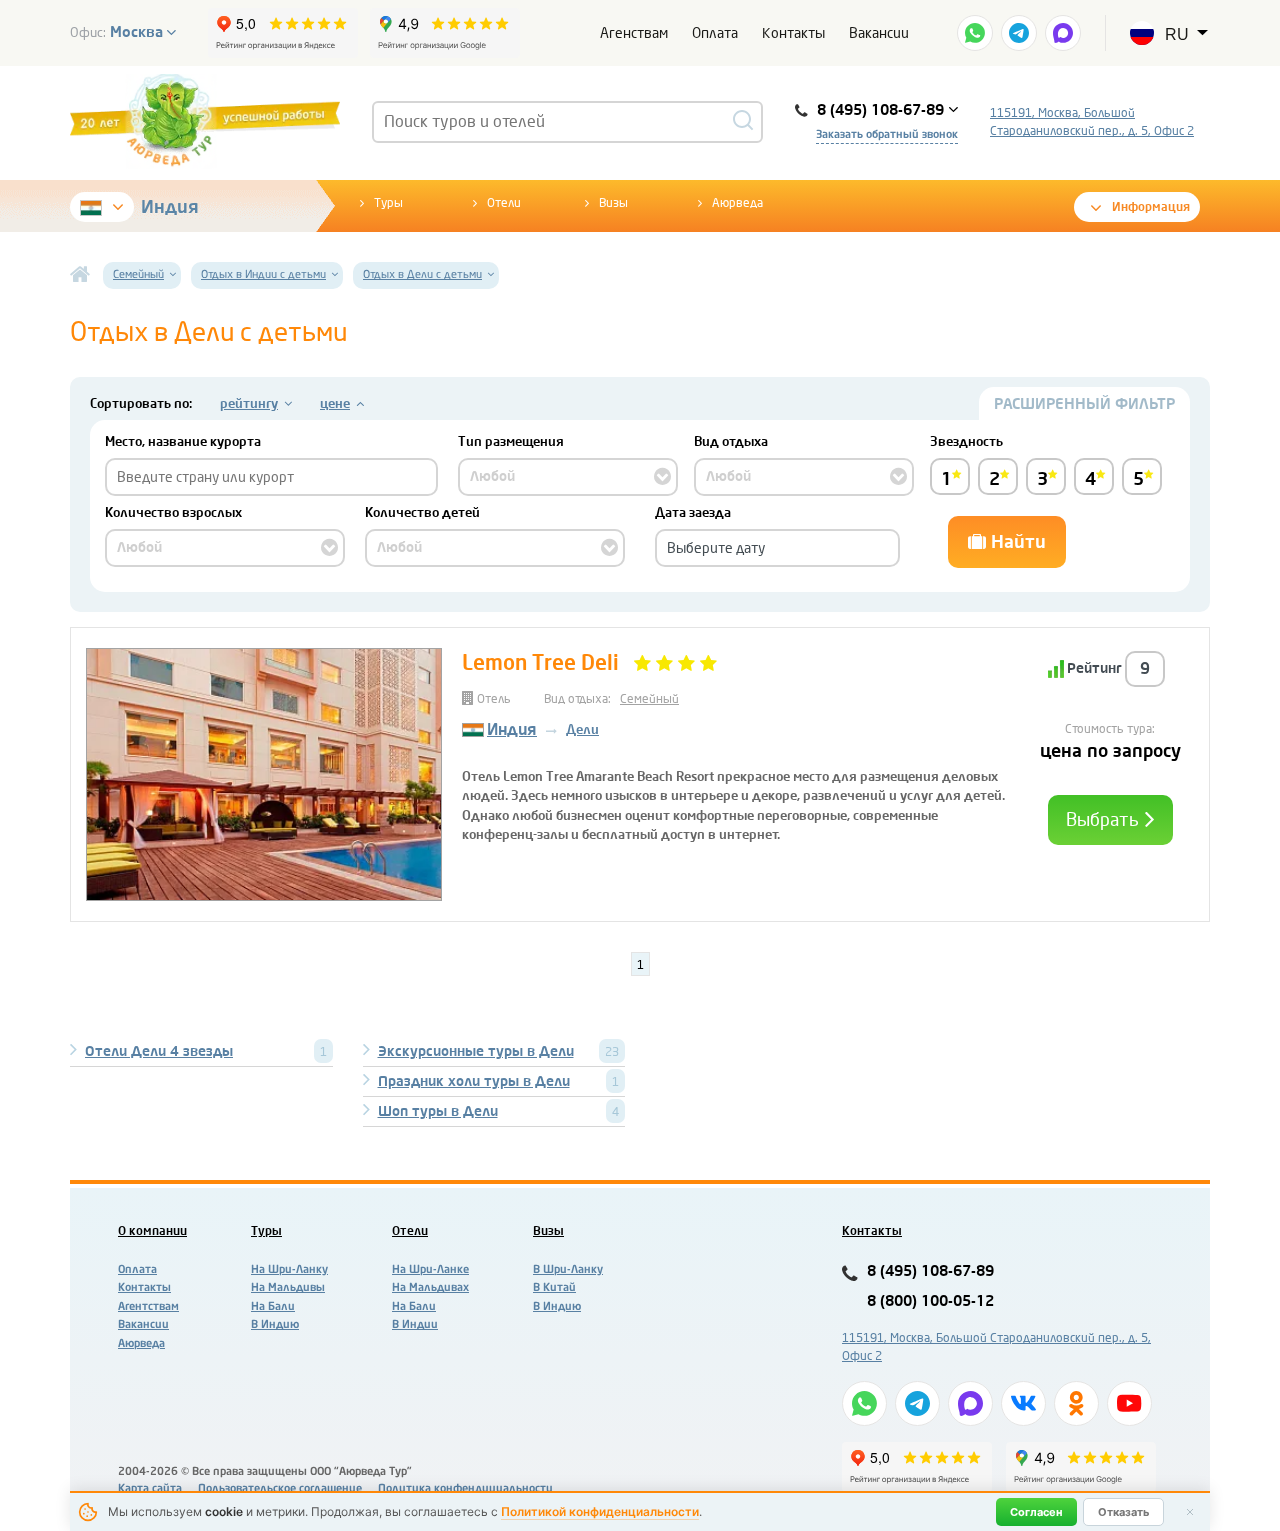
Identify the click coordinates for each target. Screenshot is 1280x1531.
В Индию (275, 1324)
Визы (613, 203)
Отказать (1123, 1512)
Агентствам (148, 1306)
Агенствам (634, 33)
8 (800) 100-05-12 (930, 1301)
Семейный (649, 699)
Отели (504, 203)
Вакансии (879, 33)
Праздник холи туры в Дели (474, 1081)
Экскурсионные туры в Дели (476, 1051)
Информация (1151, 207)
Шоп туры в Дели (438, 1111)
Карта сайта (150, 1488)
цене (335, 403)
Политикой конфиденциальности (600, 1511)
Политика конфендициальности (465, 1488)
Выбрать (1104, 820)
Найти (1016, 542)
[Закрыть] (1190, 1512)
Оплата (715, 33)
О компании (152, 1231)
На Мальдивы (288, 1287)
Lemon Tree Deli (540, 663)
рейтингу (249, 403)
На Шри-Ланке (430, 1269)
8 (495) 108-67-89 (930, 1271)
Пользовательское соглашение (280, 1488)
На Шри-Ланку (289, 1269)
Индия (170, 207)
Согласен (1036, 1512)
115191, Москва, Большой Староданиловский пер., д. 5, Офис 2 (1092, 122)
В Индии (415, 1324)
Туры (388, 203)
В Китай (554, 1287)
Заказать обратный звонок (887, 134)
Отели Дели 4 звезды (159, 1051)
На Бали (273, 1306)
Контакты (793, 33)
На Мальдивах (430, 1287)
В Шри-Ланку (568, 1269)
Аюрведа (737, 203)
